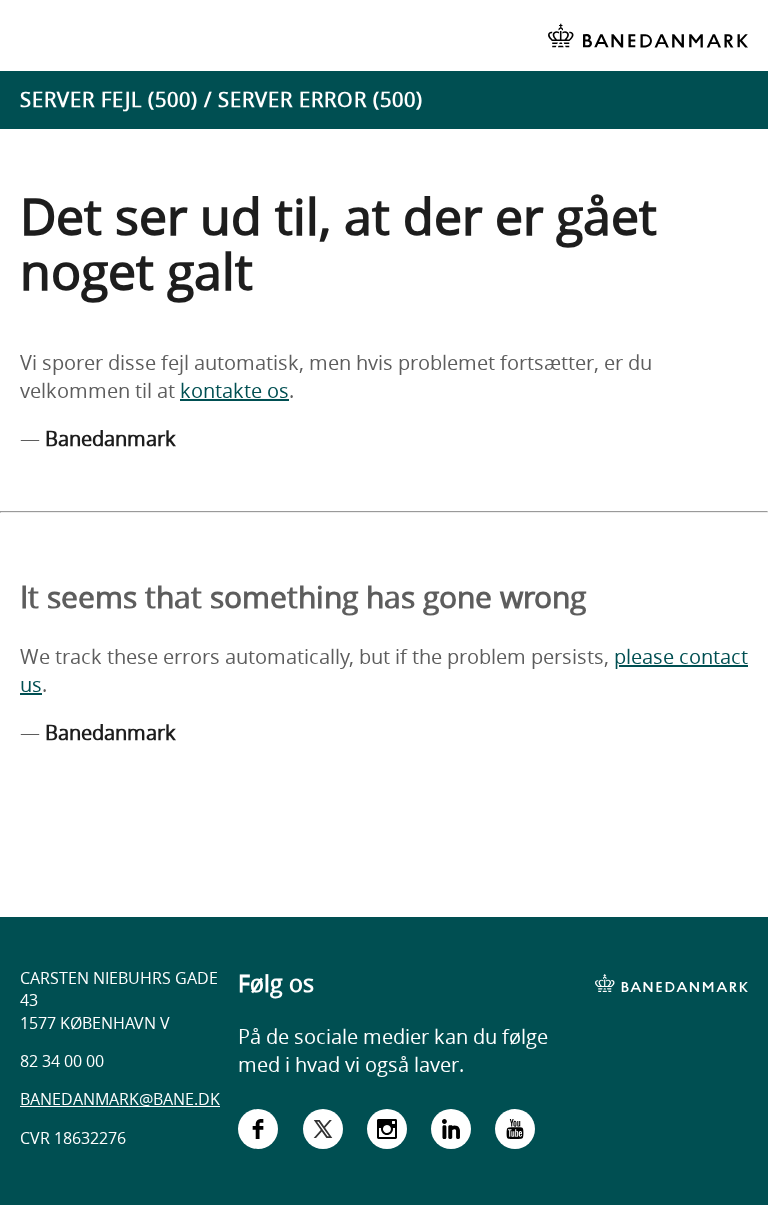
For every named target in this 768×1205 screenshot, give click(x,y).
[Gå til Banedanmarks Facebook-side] (258, 1132)
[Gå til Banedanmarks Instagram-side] (387, 1132)
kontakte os (234, 390)
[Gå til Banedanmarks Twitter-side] (323, 1132)
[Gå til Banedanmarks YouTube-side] (515, 1132)
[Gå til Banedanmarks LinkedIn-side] (451, 1132)
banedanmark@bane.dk (120, 1099)
